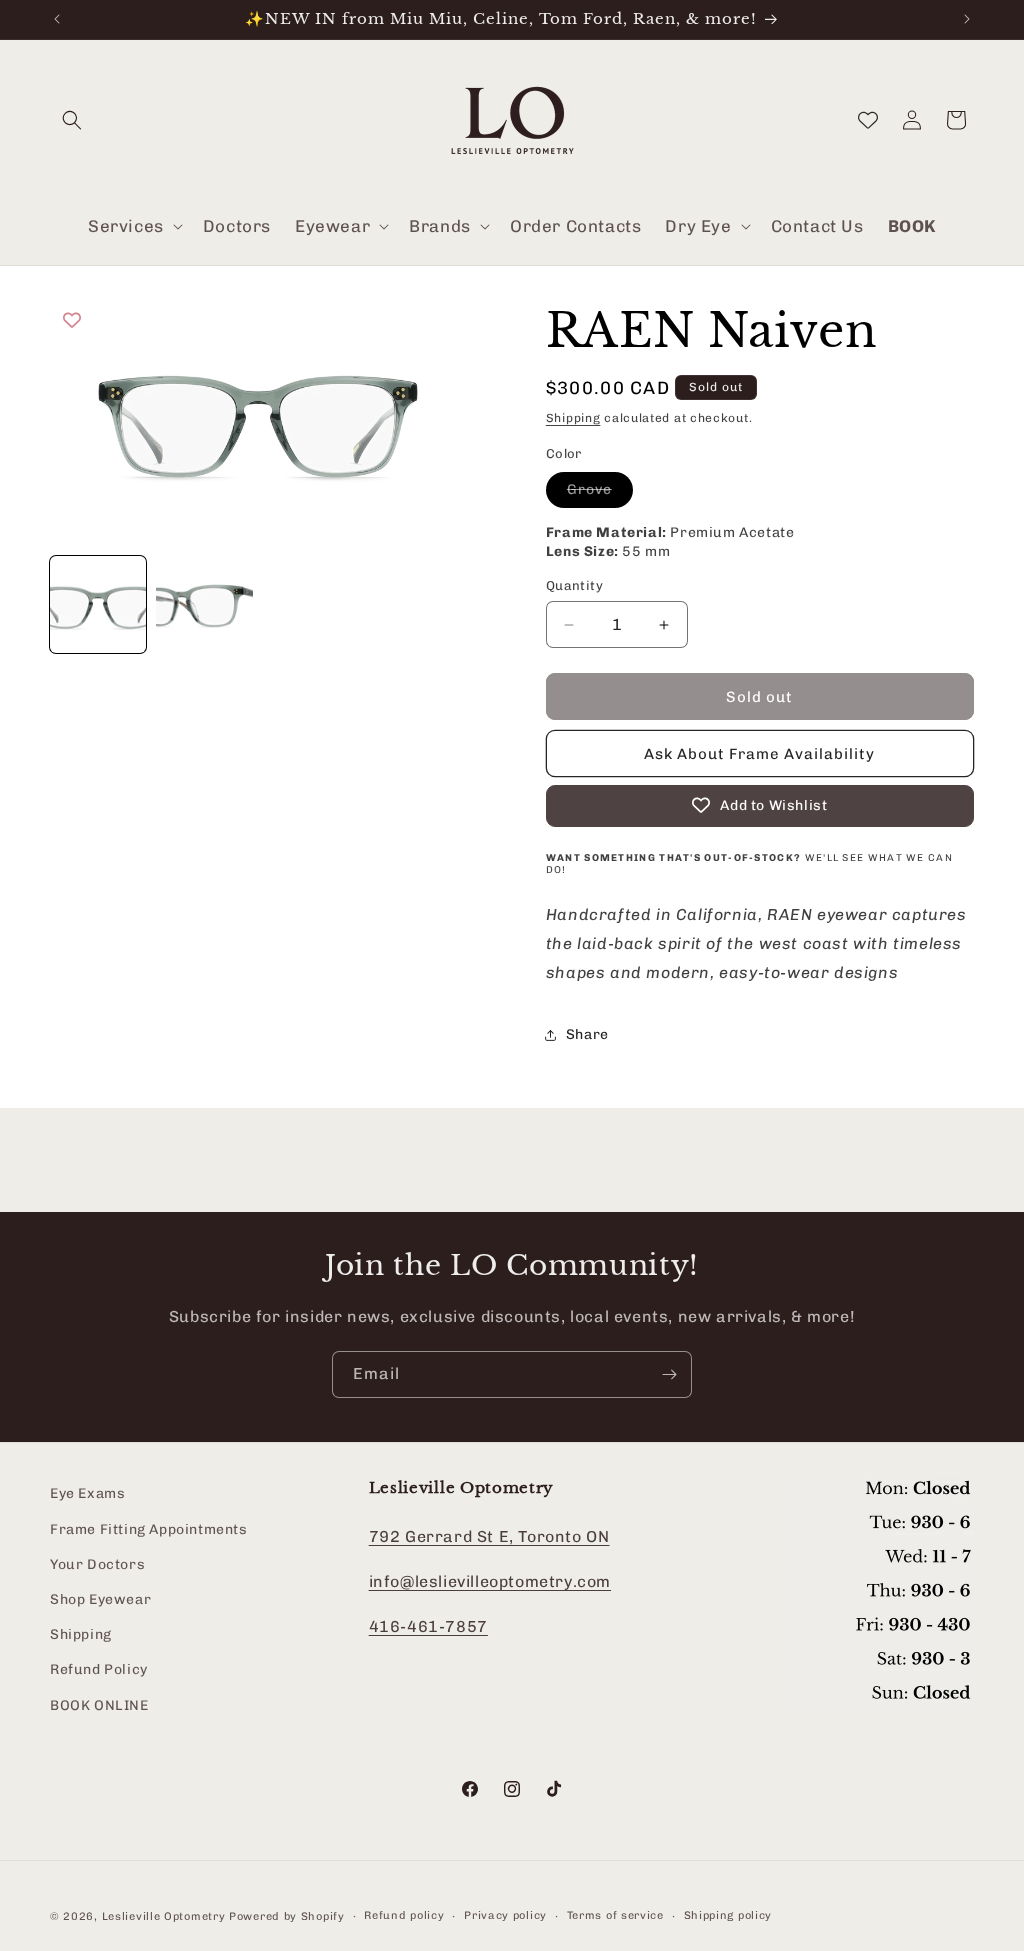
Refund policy (404, 1915)
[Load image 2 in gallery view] (204, 604)
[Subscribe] (669, 1374)
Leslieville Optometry (164, 1916)
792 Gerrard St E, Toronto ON (489, 1536)
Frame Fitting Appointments (149, 1529)
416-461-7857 (428, 1626)
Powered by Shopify (287, 1916)
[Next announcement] (967, 19)
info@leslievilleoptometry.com (490, 1581)
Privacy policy (505, 1915)
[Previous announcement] (57, 19)
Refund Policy (99, 1669)
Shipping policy (728, 1915)
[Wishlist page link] (868, 120)
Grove (600, 494)
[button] (72, 120)
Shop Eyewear (100, 1599)
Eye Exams (87, 1493)
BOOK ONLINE (99, 1705)
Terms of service (615, 1915)
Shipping (573, 418)
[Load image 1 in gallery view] (98, 604)
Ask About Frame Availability (759, 754)
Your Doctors (97, 1564)
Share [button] (587, 1034)
